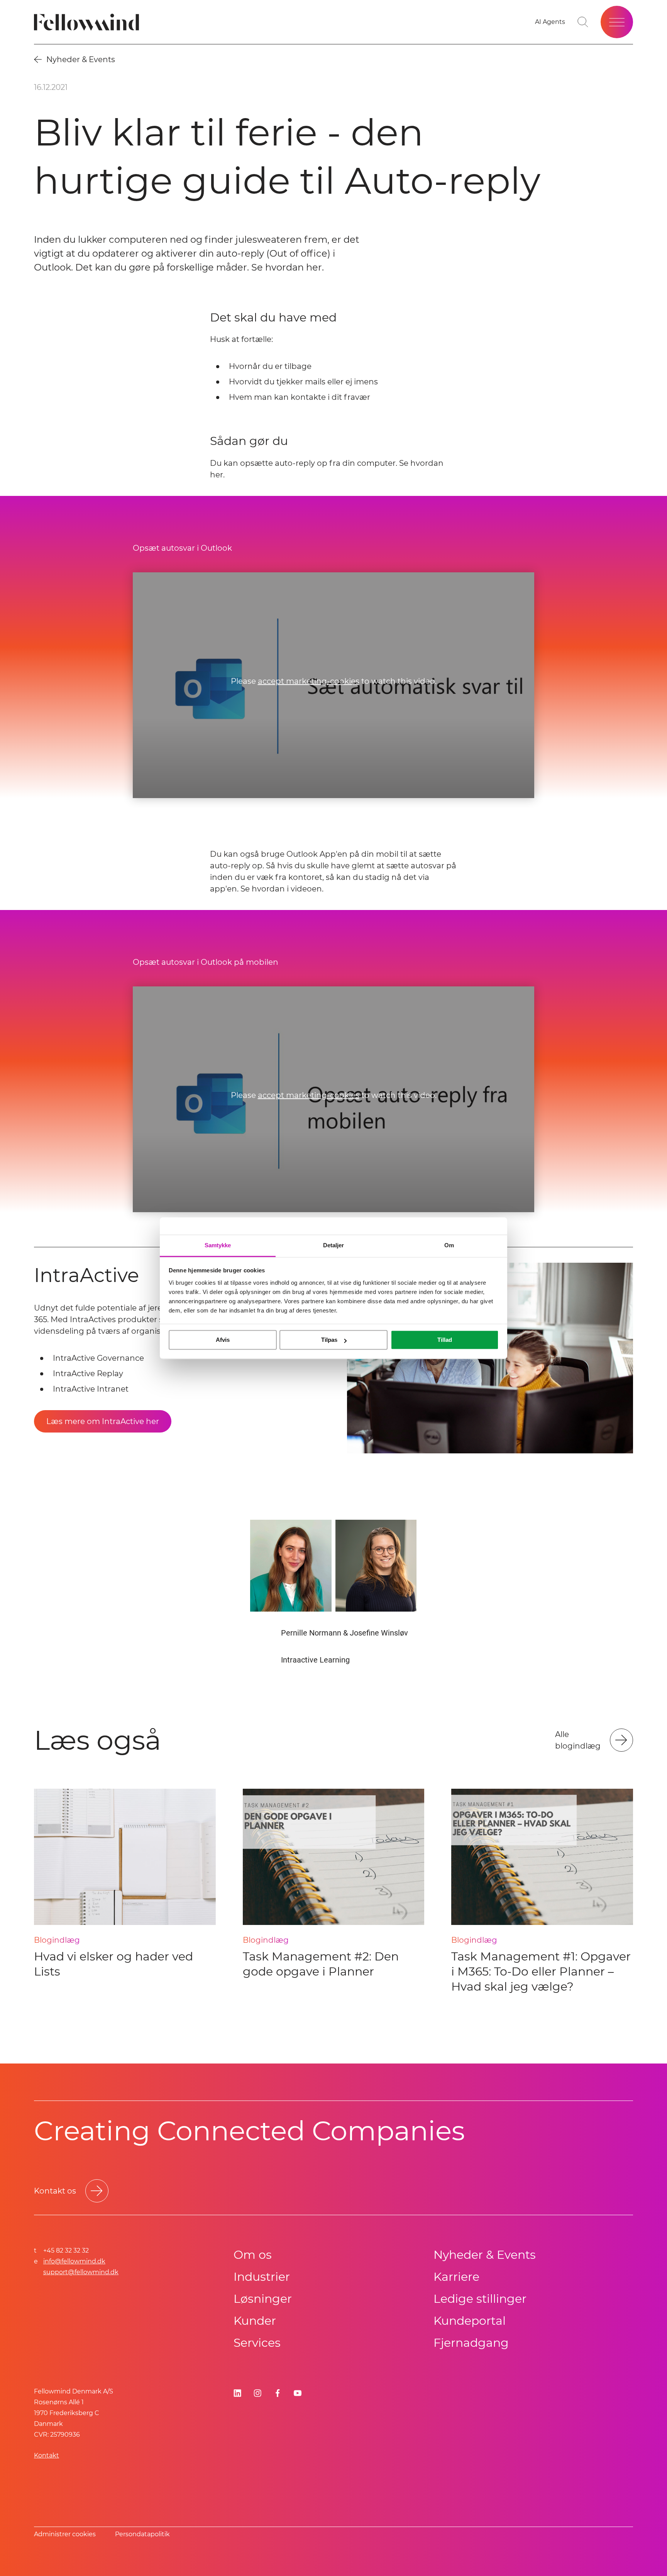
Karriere (456, 2277)
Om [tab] (449, 1245)
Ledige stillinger (480, 2299)
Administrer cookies (65, 2534)
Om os (253, 2255)
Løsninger (263, 2299)
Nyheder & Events (485, 2255)
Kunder (255, 2321)
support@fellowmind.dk (81, 2272)
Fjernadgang (471, 2343)
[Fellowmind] (89, 22)
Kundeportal (470, 2321)
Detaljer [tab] (334, 1245)
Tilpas (329, 1340)
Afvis (223, 1340)
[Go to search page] (583, 22)
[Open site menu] (617, 22)
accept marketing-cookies (309, 681)
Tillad (445, 1340)
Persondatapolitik (142, 2534)
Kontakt (47, 2455)
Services (257, 2343)
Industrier (262, 2277)
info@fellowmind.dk (74, 2261)
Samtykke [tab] (218, 1245)
